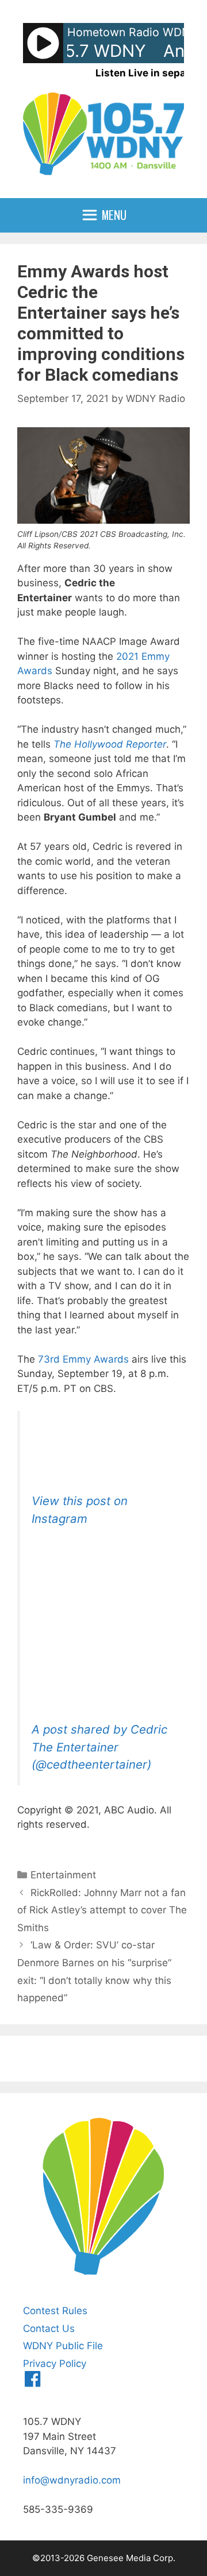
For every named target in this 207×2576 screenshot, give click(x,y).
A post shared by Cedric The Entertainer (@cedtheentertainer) (99, 1747)
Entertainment (63, 1875)
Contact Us (49, 2329)
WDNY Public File (63, 2346)
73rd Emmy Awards (83, 1359)
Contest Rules (55, 2311)
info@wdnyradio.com (72, 2480)
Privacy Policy (55, 2364)
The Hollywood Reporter (110, 744)
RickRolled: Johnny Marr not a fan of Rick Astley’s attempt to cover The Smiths (102, 1910)
